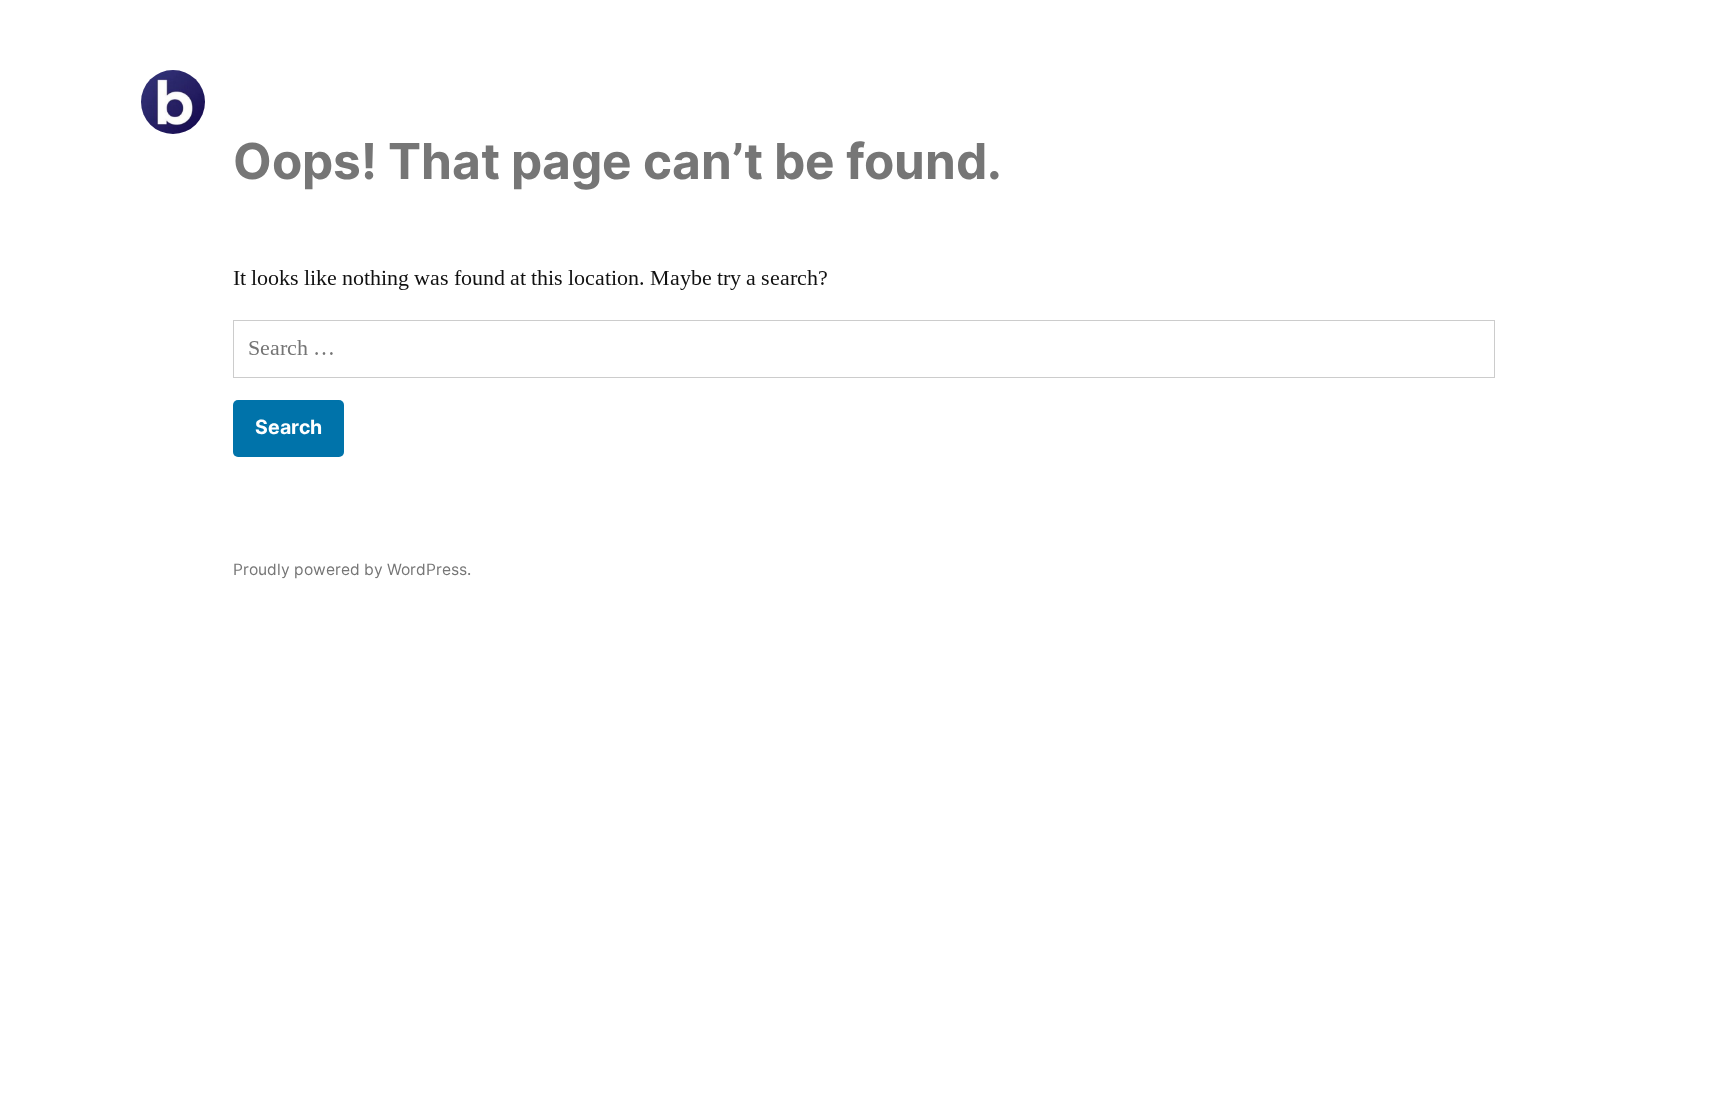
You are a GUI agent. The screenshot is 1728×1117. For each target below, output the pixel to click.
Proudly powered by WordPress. (352, 569)
